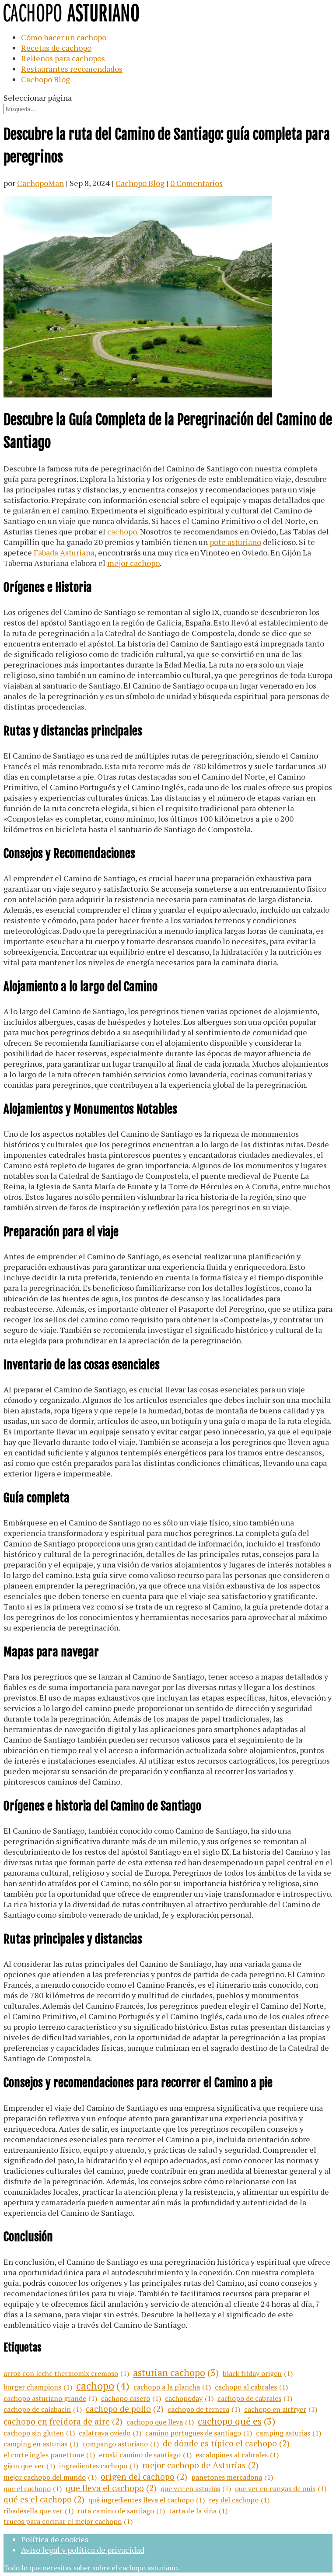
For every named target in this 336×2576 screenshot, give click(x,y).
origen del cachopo (144, 2477)
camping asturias (289, 2433)
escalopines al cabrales (237, 2455)
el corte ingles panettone (49, 2455)
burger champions (38, 2387)
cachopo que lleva (160, 2422)
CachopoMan (40, 183)
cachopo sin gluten (39, 2433)
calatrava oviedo (110, 2433)
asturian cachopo (176, 2372)
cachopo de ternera (204, 2409)
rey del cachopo (239, 2500)
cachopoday (189, 2398)
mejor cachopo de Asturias (200, 2465)
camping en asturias (41, 2444)
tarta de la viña (198, 2511)
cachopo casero (131, 2398)
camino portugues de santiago (199, 2433)
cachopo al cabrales (251, 2387)
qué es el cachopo (44, 2499)
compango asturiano (121, 2444)
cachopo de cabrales (255, 2398)
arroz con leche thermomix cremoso (66, 2373)
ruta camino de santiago (121, 2511)
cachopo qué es (236, 2421)
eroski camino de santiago (145, 2455)
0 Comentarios (196, 183)
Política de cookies (55, 2539)
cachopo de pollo (125, 2409)
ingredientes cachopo (99, 2466)
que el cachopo (33, 2488)
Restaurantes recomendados (72, 69)
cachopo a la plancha (172, 2387)
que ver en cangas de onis (281, 2488)
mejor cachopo (133, 563)
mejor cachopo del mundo (50, 2477)
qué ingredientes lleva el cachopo (147, 2500)
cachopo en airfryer (281, 2409)
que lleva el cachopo (111, 2488)
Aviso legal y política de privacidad (83, 2550)
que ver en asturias (196, 2488)
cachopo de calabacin (43, 2409)
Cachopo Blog (45, 79)
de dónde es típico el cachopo (226, 2443)
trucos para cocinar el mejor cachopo (68, 2521)
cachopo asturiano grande (50, 2398)
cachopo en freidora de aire (63, 2421)
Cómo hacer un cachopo (64, 37)
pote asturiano (235, 542)
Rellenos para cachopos (63, 58)
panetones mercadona (232, 2477)
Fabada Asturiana (64, 552)
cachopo (122, 531)
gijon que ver (29, 2466)
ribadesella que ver (38, 2511)
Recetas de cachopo (56, 48)
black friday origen (258, 2373)
